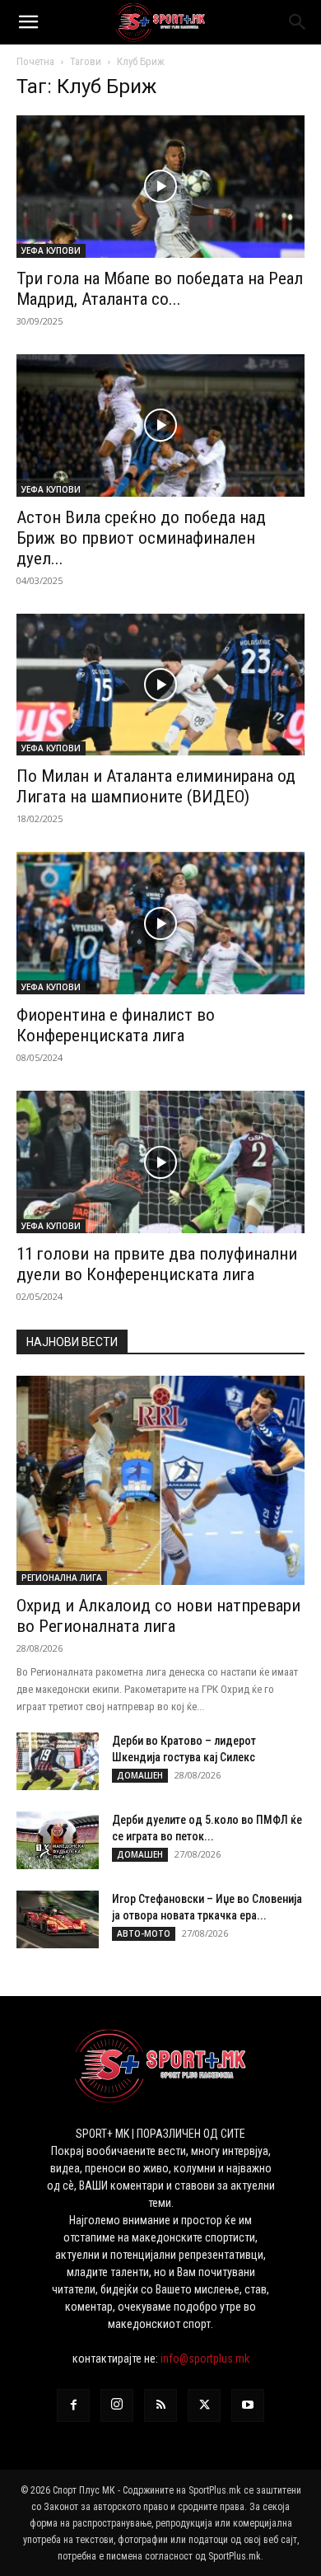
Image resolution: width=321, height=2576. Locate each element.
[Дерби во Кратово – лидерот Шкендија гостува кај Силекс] (58, 1761)
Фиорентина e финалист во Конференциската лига (116, 1025)
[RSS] (160, 2405)
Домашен (140, 1775)
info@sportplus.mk (205, 2359)
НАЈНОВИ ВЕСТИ (72, 1342)
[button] (28, 22)
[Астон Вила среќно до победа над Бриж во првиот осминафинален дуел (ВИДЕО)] (160, 425)
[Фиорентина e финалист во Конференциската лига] (160, 923)
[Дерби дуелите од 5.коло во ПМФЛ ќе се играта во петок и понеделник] (58, 1840)
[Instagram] (117, 2405)
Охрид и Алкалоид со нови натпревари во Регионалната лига (158, 1616)
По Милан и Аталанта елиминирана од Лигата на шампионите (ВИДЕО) (156, 786)
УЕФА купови (51, 250)
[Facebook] (73, 2405)
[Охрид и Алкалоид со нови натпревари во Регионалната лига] (160, 1480)
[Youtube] (248, 2405)
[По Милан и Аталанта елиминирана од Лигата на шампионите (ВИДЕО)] (160, 685)
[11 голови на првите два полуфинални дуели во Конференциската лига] (160, 1162)
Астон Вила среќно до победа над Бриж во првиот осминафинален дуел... (141, 538)
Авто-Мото (144, 1933)
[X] (204, 2405)
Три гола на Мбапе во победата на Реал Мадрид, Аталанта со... (160, 289)
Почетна (35, 61)
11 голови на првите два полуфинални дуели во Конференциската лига (157, 1264)
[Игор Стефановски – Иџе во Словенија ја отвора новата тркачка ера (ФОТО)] (58, 1919)
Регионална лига (62, 1578)
